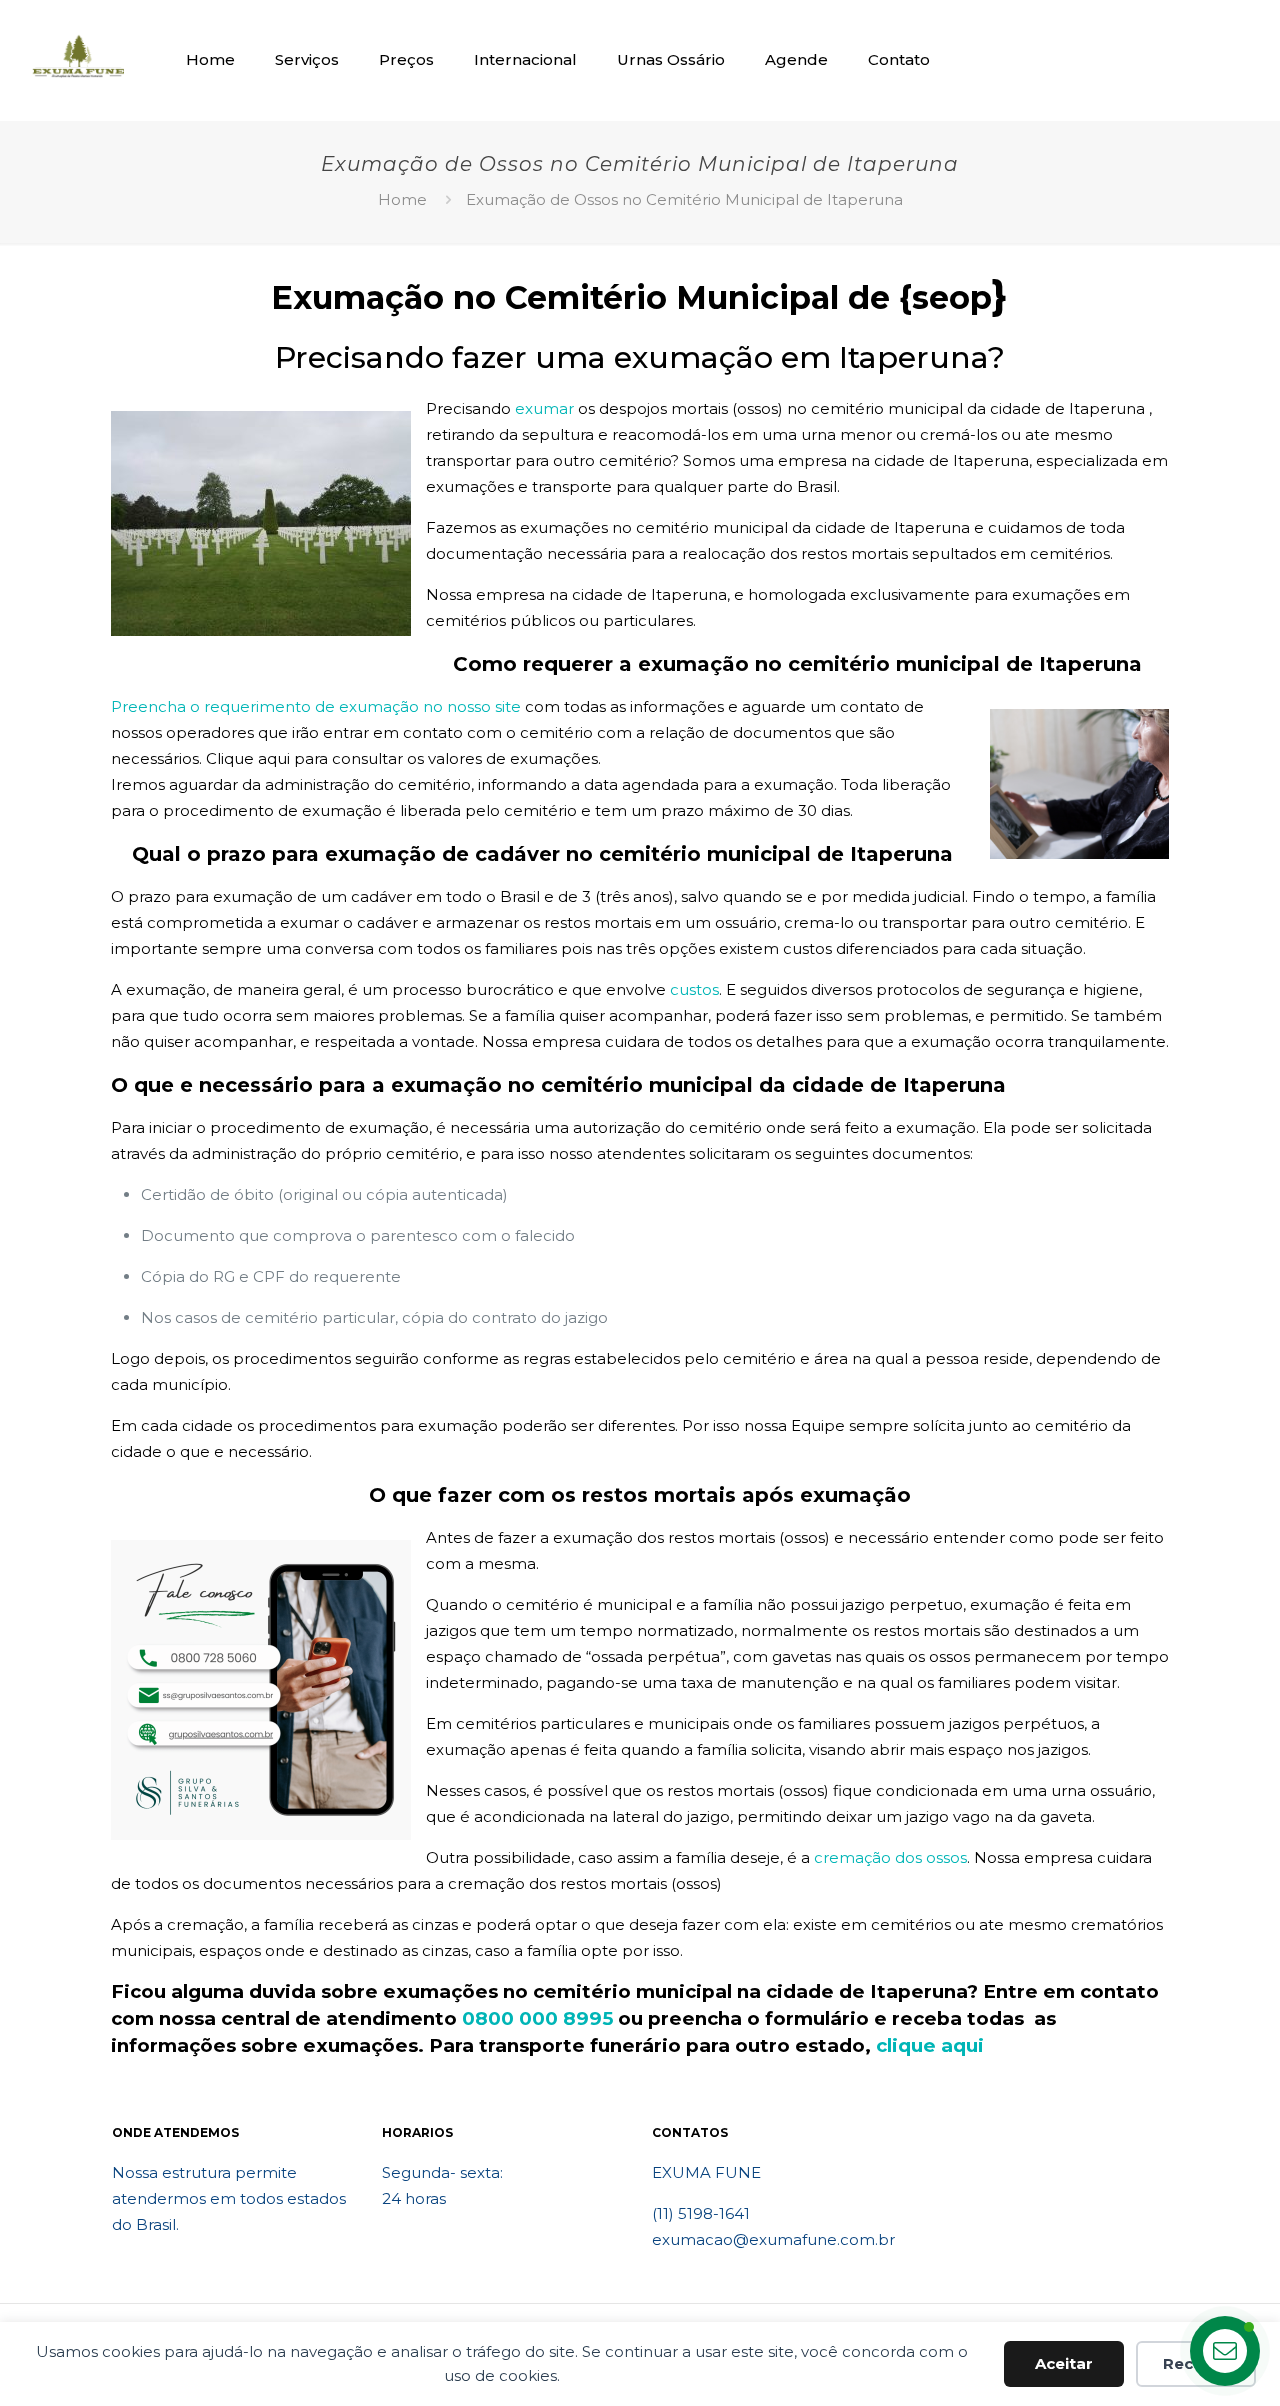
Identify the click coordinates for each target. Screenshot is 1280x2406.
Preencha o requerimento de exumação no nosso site (316, 706)
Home (402, 199)
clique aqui (930, 2045)
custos (694, 989)
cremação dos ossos (890, 1857)
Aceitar (1064, 2363)
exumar (544, 408)
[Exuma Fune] (78, 60)
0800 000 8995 (537, 2018)
